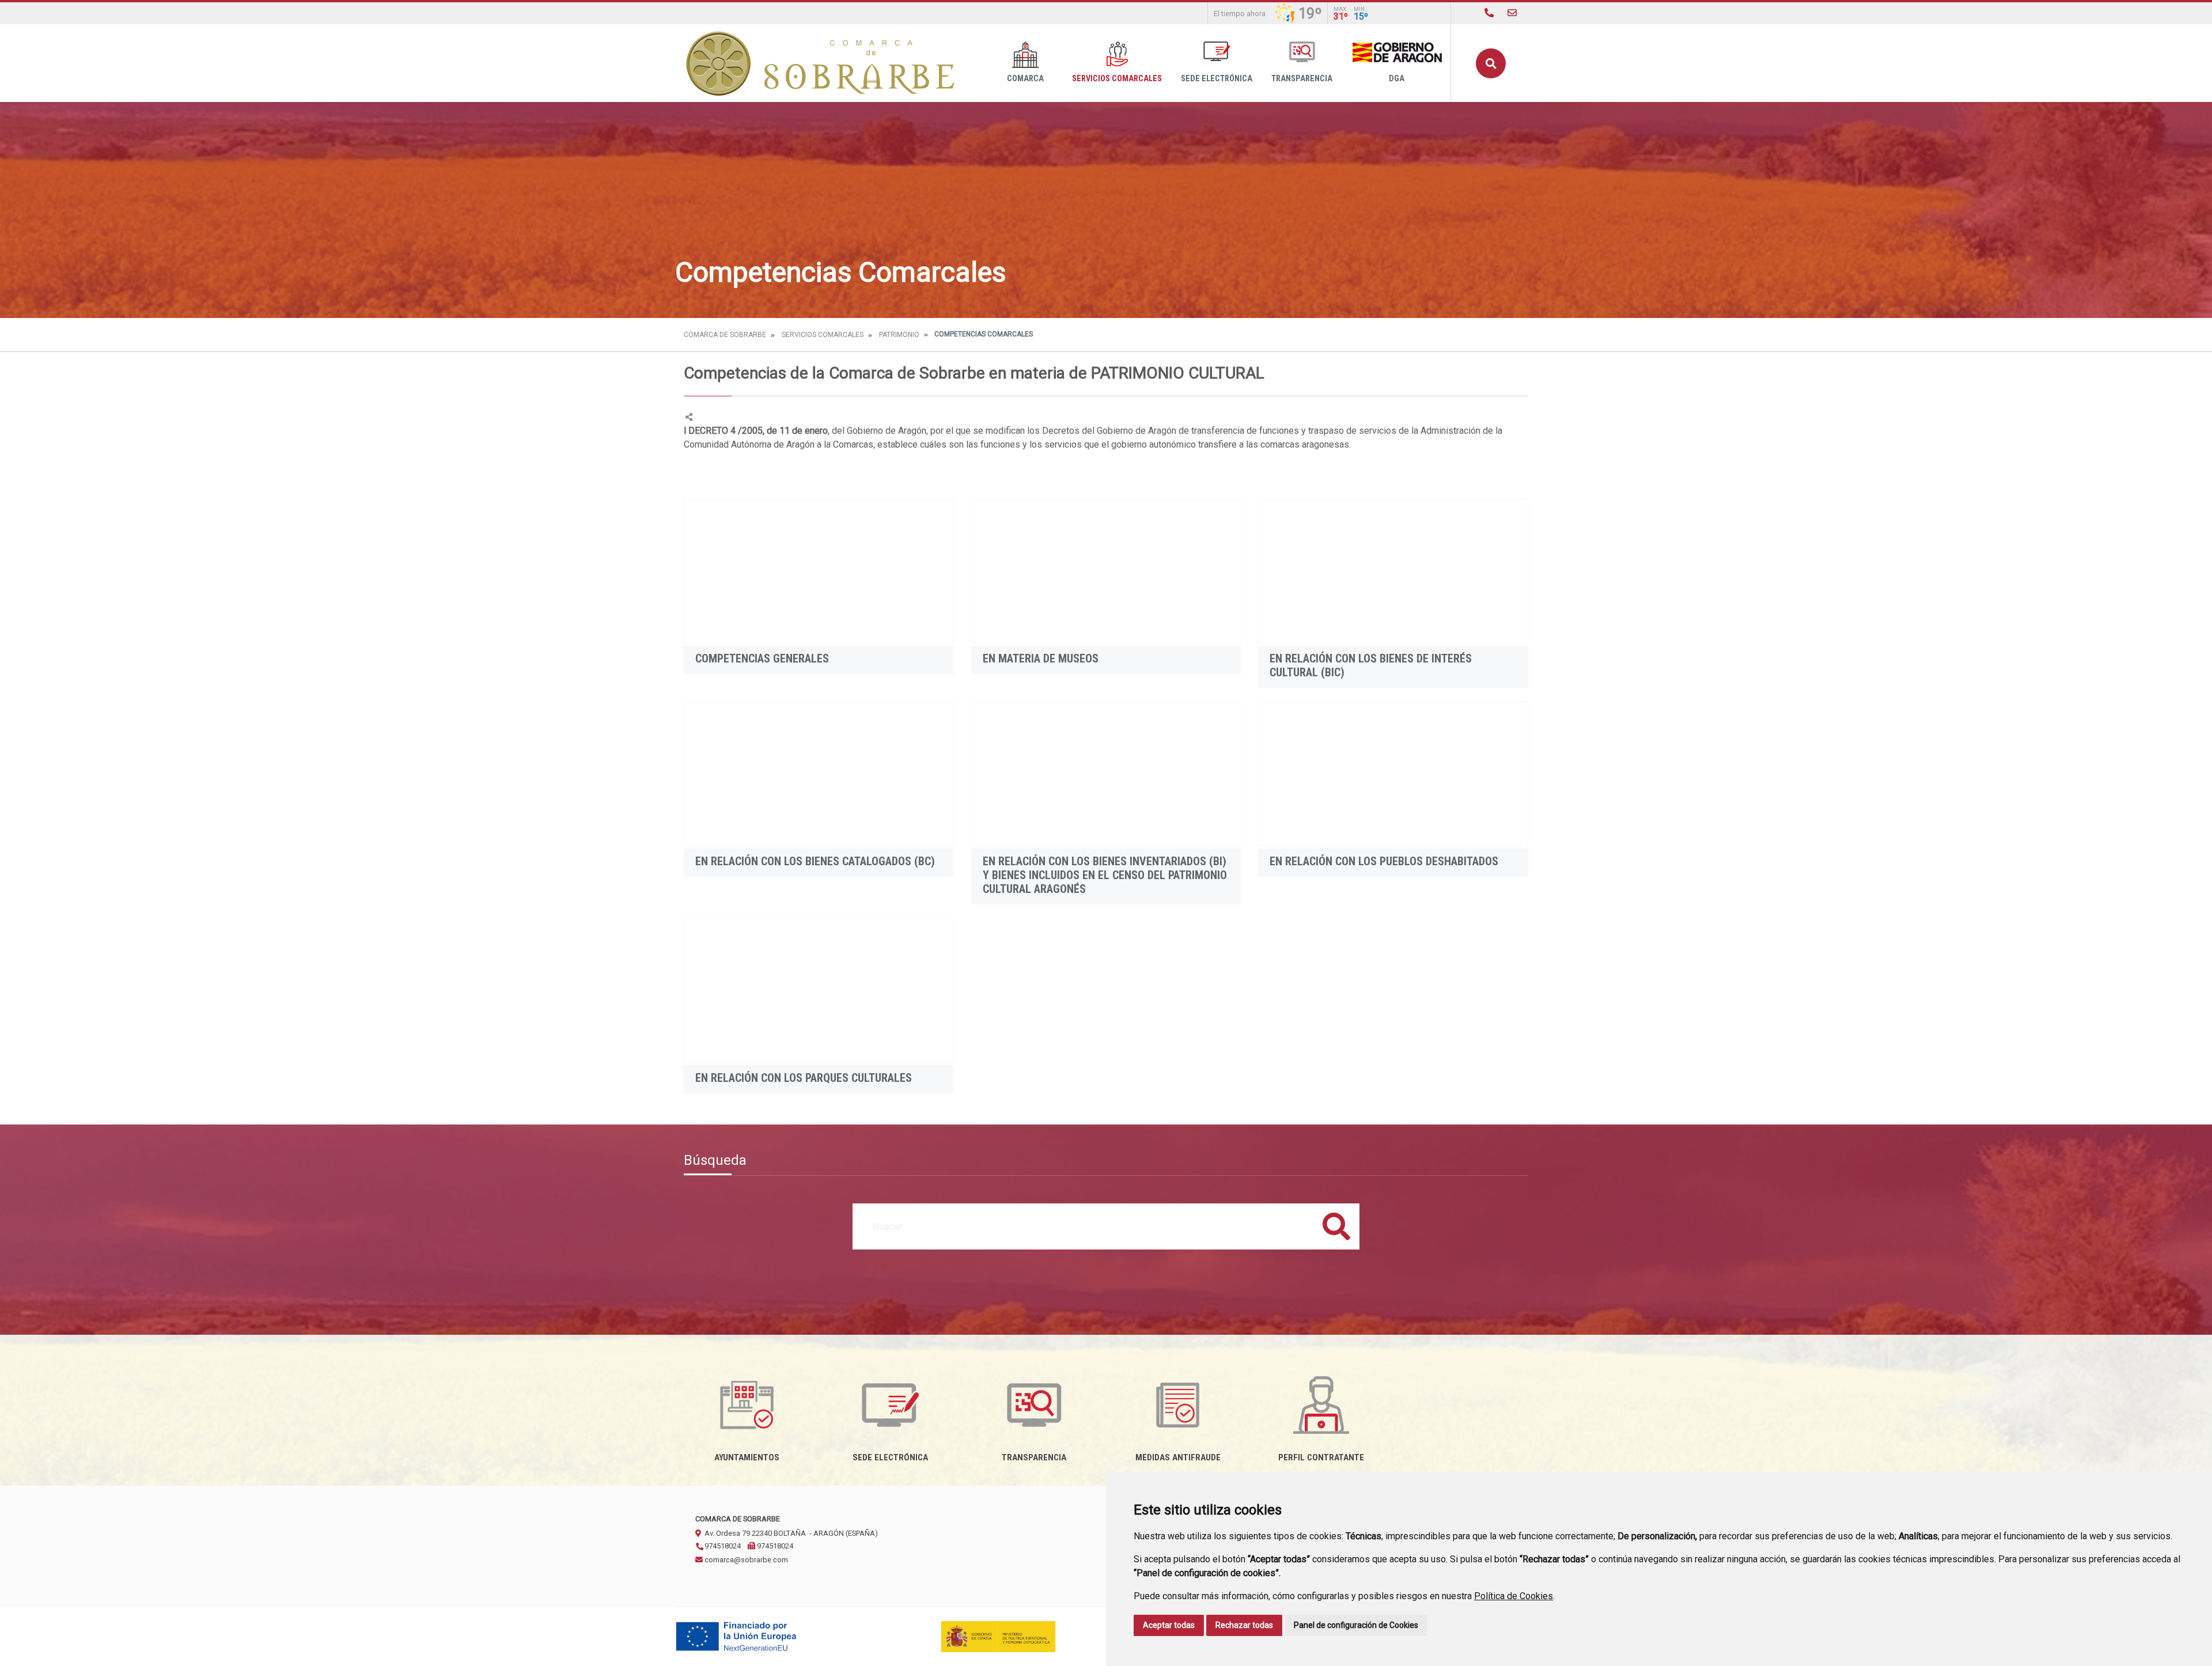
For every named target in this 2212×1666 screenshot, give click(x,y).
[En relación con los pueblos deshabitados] (1393, 774)
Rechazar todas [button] (1244, 1625)
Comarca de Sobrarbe (725, 335)
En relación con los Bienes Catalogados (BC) (815, 861)
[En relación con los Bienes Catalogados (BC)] (819, 774)
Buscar (1491, 63)
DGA (1397, 79)
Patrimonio (899, 335)
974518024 (722, 1546)
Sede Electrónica (1217, 79)
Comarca (1025, 79)
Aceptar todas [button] (1169, 1625)
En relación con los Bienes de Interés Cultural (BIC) (1371, 665)
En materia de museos (1041, 658)
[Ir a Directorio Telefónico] (1489, 13)
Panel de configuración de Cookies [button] (1356, 1625)
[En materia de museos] (1106, 571)
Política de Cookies (1514, 1596)
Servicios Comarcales (1117, 79)
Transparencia (1302, 79)
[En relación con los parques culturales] (819, 990)
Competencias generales (762, 658)
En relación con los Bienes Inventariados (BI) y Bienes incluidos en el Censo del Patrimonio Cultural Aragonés (1105, 875)
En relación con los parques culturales (804, 1078)
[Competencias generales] (819, 571)
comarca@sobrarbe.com (745, 1560)
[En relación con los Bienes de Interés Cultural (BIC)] (1393, 571)
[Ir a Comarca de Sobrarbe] (821, 63)
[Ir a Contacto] (1512, 13)
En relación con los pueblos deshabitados (1384, 861)
